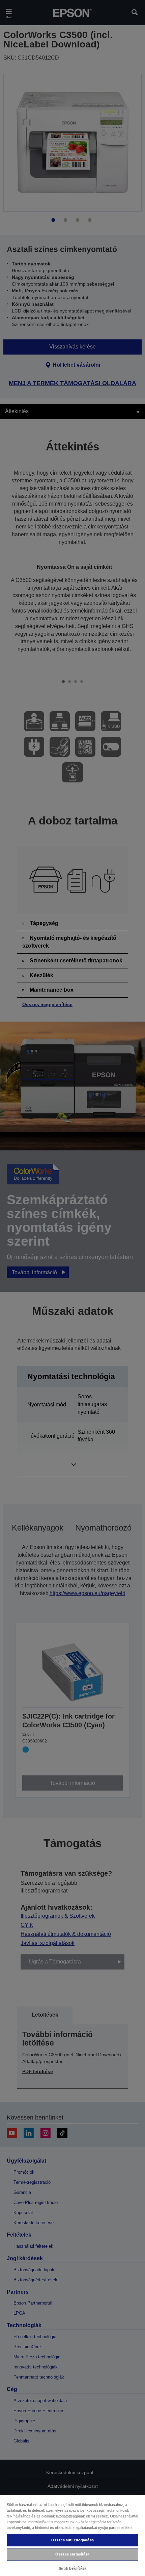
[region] (72, 2535)
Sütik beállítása (72, 2568)
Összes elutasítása (72, 2554)
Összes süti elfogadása (72, 2540)
